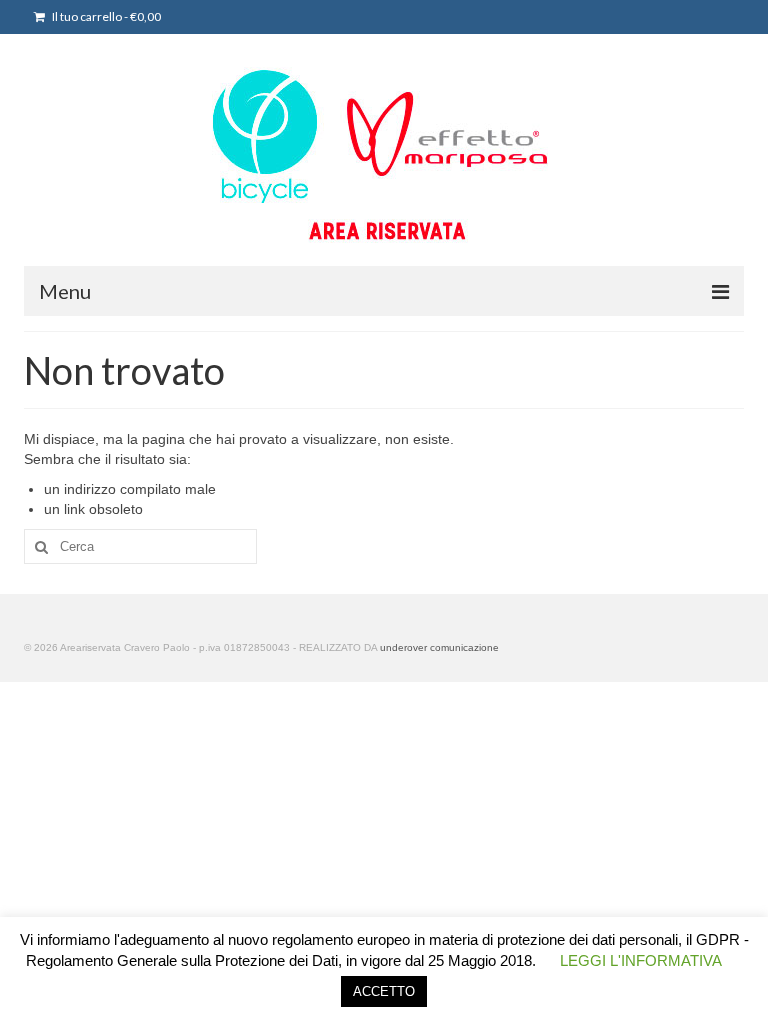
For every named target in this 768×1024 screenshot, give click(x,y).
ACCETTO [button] (384, 991)
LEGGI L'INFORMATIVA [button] (641, 960)
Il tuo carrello (105, 16)
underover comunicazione (439, 647)
